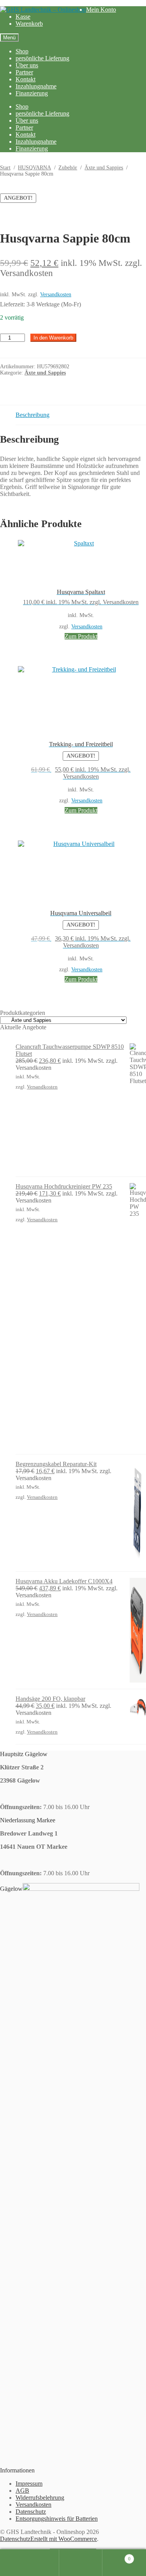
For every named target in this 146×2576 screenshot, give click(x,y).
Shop (22, 51)
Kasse (23, 17)
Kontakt (26, 79)
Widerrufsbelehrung (40, 2498)
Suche (81, 2563)
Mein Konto (101, 10)
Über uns (27, 65)
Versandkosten (56, 294)
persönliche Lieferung (42, 58)
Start (5, 168)
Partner (24, 72)
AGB (22, 2491)
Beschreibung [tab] (33, 415)
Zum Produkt (81, 636)
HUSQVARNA (34, 168)
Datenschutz (31, 2512)
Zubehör (68, 168)
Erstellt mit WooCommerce (64, 2539)
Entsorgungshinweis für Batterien (57, 2519)
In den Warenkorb (53, 338)
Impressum (29, 2484)
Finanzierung (32, 93)
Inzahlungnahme (36, 86)
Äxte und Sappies (104, 168)
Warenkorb (29, 24)
